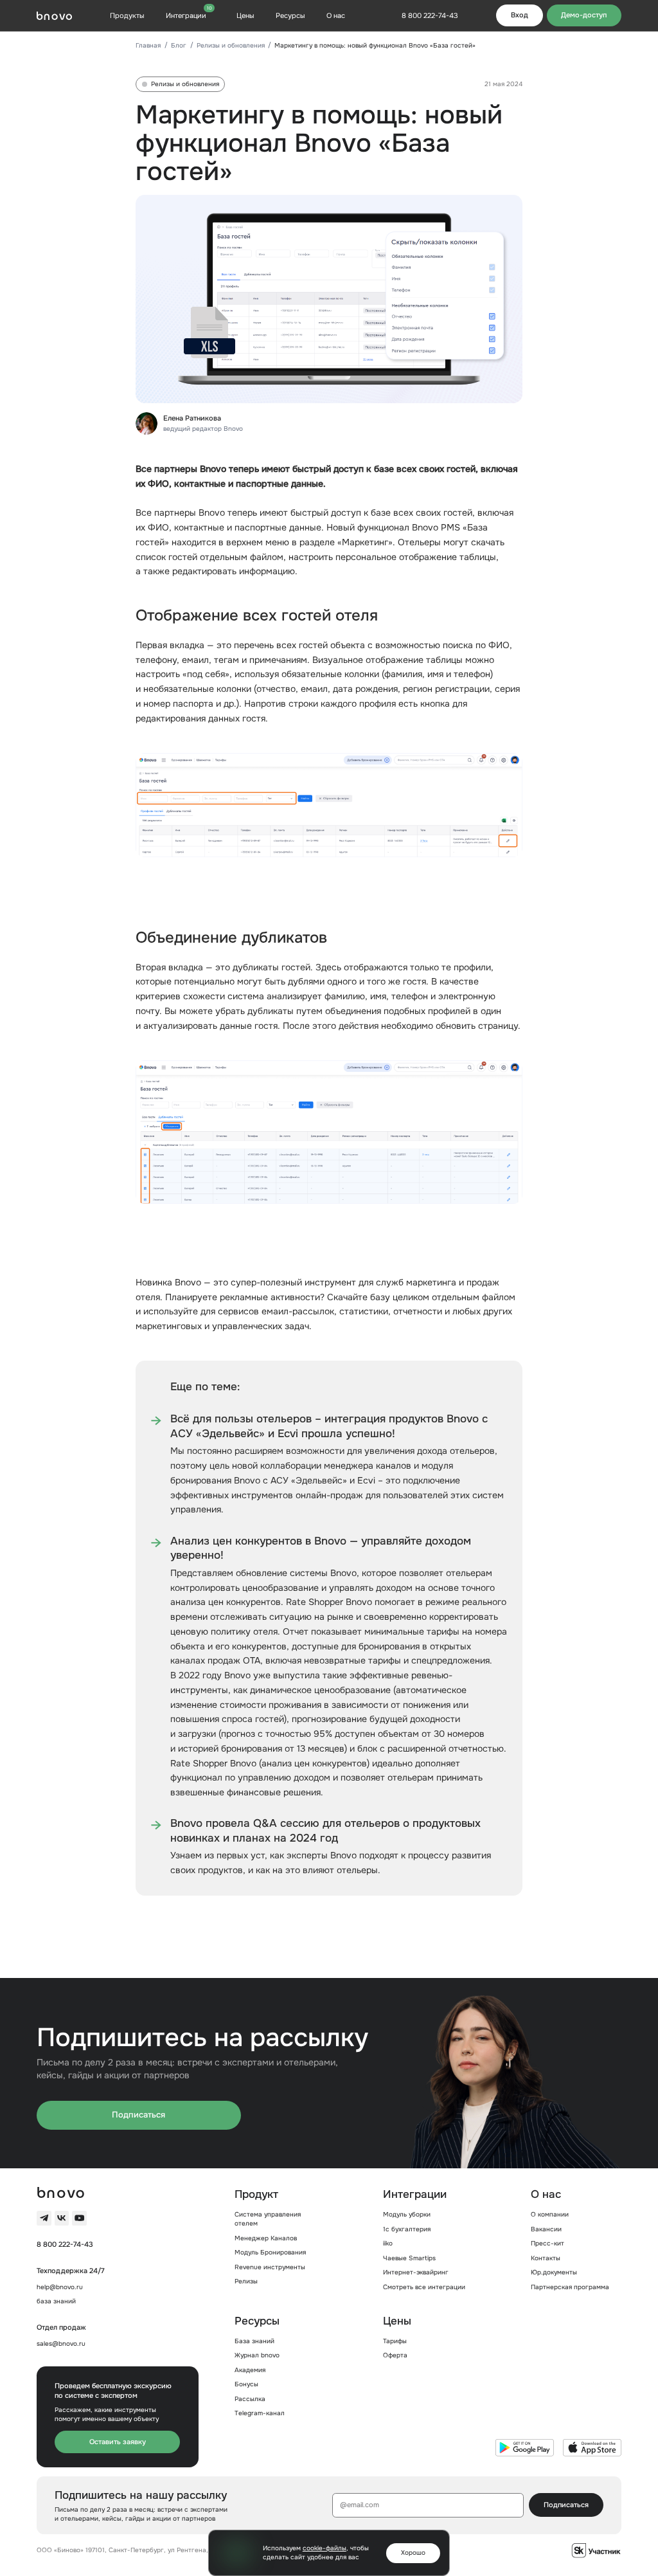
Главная (148, 45)
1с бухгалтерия (407, 2229)
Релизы (246, 2281)
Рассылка (250, 2399)
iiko (388, 2243)
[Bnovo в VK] (62, 2218)
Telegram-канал (260, 2413)
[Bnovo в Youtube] (79, 2218)
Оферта (395, 2355)
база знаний (56, 2301)
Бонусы (246, 2384)
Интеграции (189, 15)
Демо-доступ (584, 15)
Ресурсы (290, 15)
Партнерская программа (570, 2287)
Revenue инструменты (270, 2267)
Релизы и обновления (231, 45)
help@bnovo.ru (60, 2287)
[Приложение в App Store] (592, 2448)
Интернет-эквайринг (416, 2272)
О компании (550, 2214)
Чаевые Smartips (409, 2258)
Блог (179, 45)
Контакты (546, 2258)
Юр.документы (554, 2272)
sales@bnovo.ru (61, 2344)
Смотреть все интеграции (424, 2287)
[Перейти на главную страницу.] (54, 16)
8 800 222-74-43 (65, 2244)
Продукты (127, 15)
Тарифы (395, 2341)
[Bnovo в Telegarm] (44, 2218)
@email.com (360, 2505)
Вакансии (546, 2229)
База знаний (254, 2341)
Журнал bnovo (257, 2355)
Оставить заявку (118, 2442)
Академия (250, 2370)
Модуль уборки (407, 2214)
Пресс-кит (547, 2243)
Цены (245, 15)
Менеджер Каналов (266, 2238)
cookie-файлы (325, 2548)
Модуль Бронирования (270, 2252)
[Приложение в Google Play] (525, 2448)
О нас (336, 15)
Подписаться (138, 2115)
